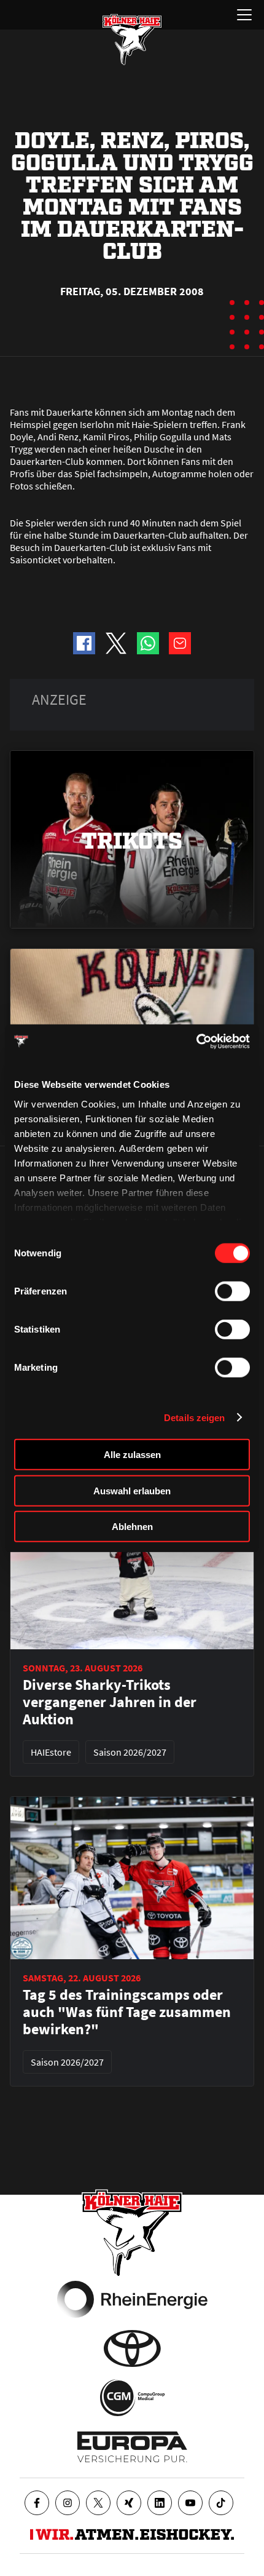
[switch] (232, 1291)
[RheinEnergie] (132, 2299)
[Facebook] (37, 2503)
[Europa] (132, 2447)
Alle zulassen (132, 1455)
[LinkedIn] (160, 2503)
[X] (98, 2503)
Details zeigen (194, 1417)
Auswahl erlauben (132, 1490)
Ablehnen (132, 1527)
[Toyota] (132, 2348)
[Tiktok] (221, 2503)
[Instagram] (68, 2503)
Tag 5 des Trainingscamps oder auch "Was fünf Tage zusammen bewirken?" (127, 2012)
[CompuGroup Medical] (132, 2398)
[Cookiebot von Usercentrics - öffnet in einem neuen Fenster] (196, 1041)
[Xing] (129, 2503)
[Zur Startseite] (132, 39)
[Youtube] (190, 2503)
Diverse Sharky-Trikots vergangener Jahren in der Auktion (110, 1702)
